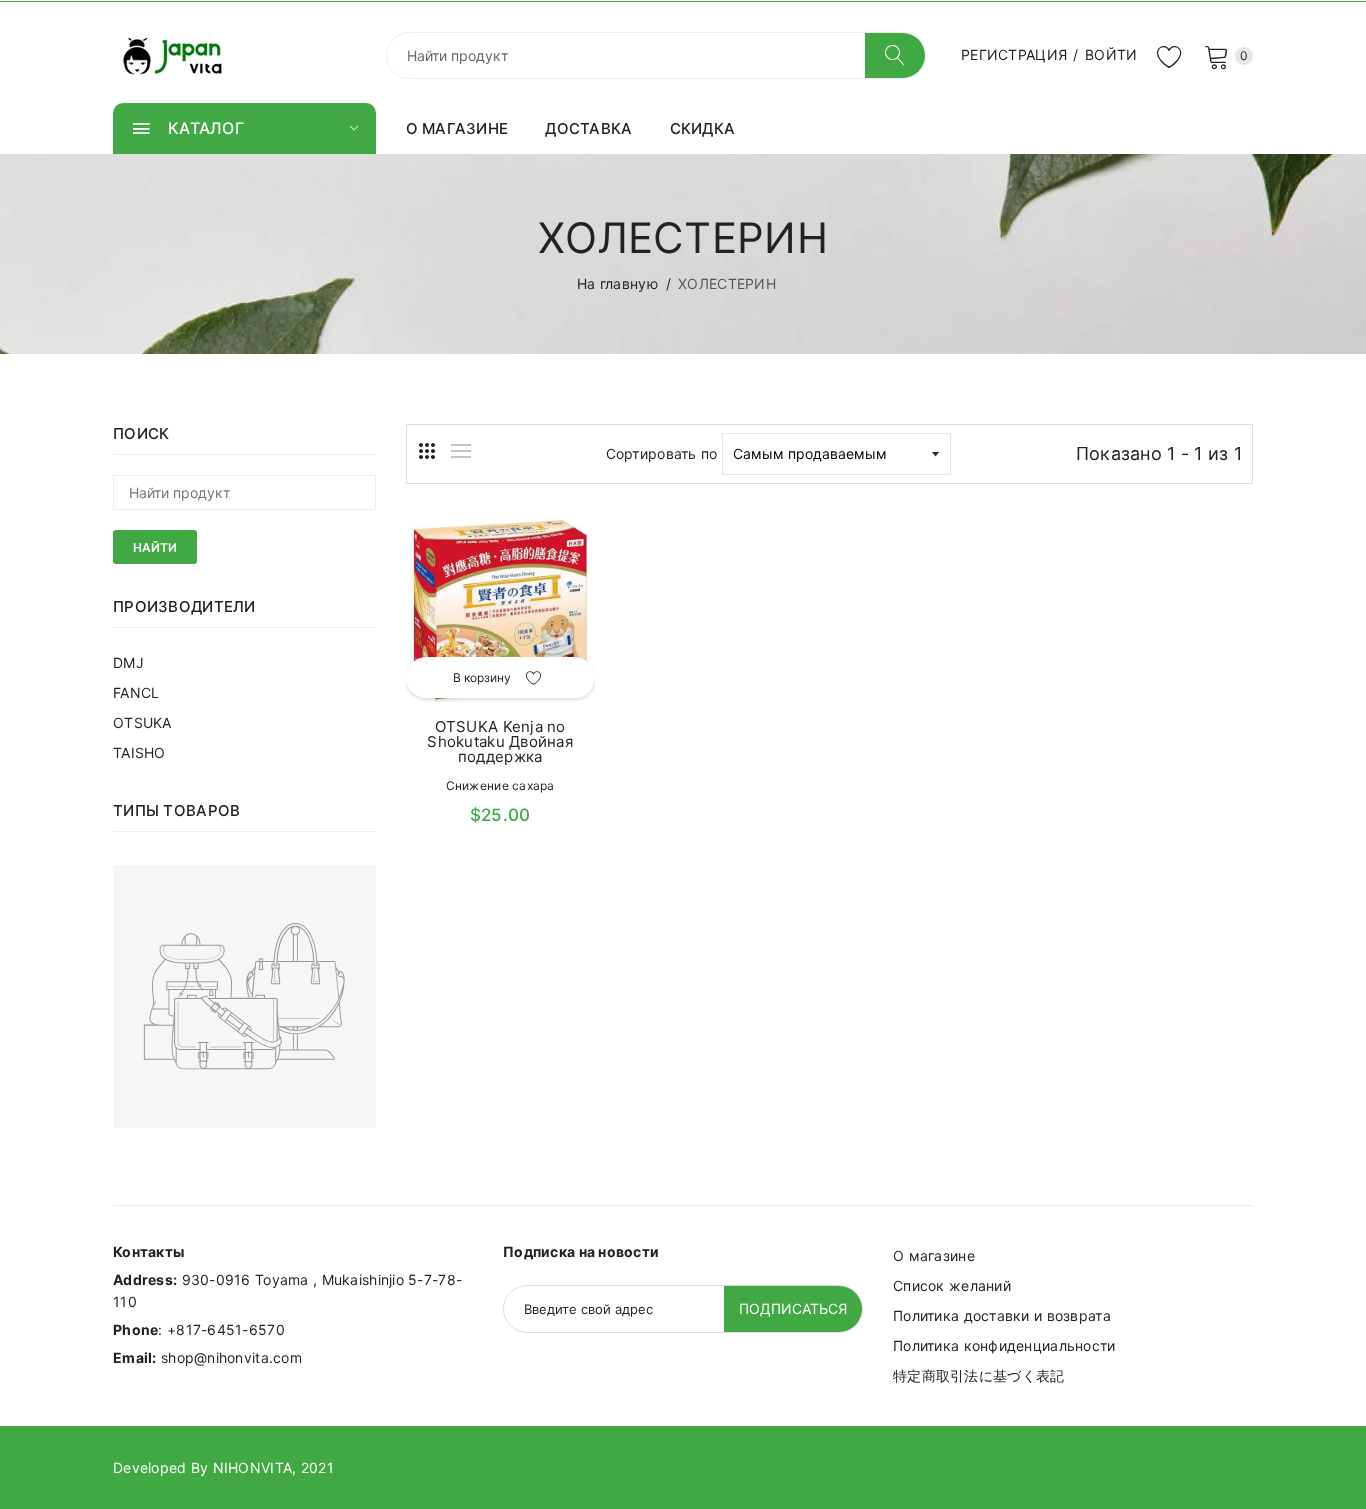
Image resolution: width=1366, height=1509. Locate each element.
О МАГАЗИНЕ (457, 128)
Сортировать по (662, 453)
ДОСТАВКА (588, 128)
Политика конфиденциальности (1004, 1345)
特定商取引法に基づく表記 (978, 1375)
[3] (427, 451)
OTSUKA (142, 722)
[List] (461, 451)
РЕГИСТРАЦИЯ (1014, 54)
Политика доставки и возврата (1002, 1315)
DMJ (128, 662)
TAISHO (139, 752)
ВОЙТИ (1111, 54)
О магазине (934, 1255)
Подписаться (793, 1308)
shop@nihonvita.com (231, 1357)
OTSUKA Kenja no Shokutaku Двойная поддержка (500, 741)
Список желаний (952, 1285)
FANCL (136, 692)
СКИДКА (703, 128)
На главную (617, 283)
